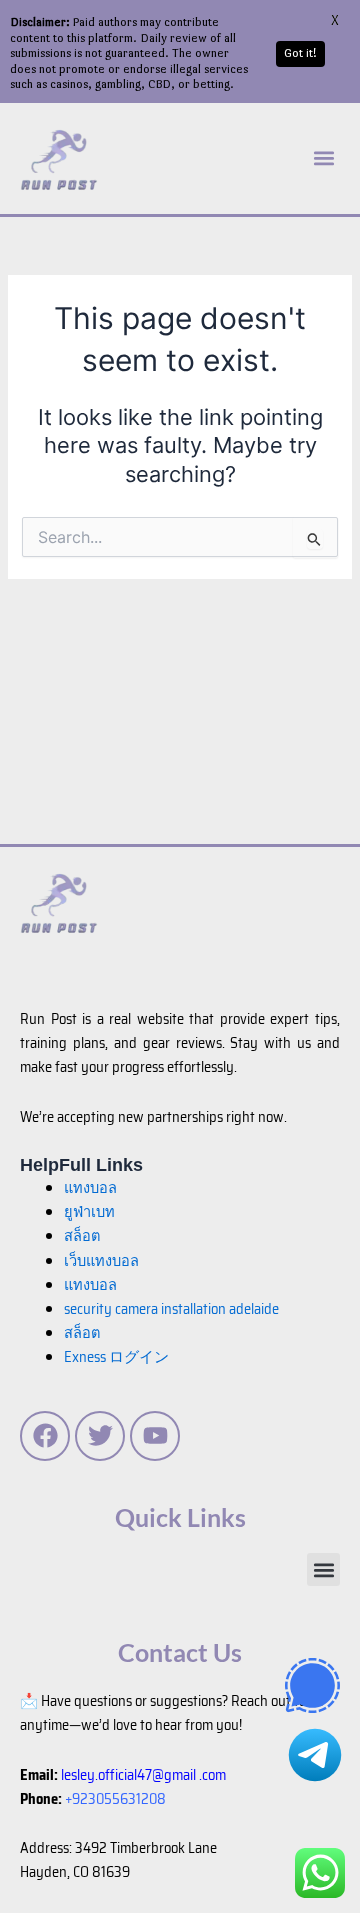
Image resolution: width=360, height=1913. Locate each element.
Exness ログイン (116, 1356)
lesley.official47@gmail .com (143, 1774)
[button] (323, 158)
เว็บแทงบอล (101, 1260)
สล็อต (82, 1332)
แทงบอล (90, 1187)
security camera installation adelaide (171, 1308)
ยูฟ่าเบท (89, 1211)
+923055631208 (115, 1798)
